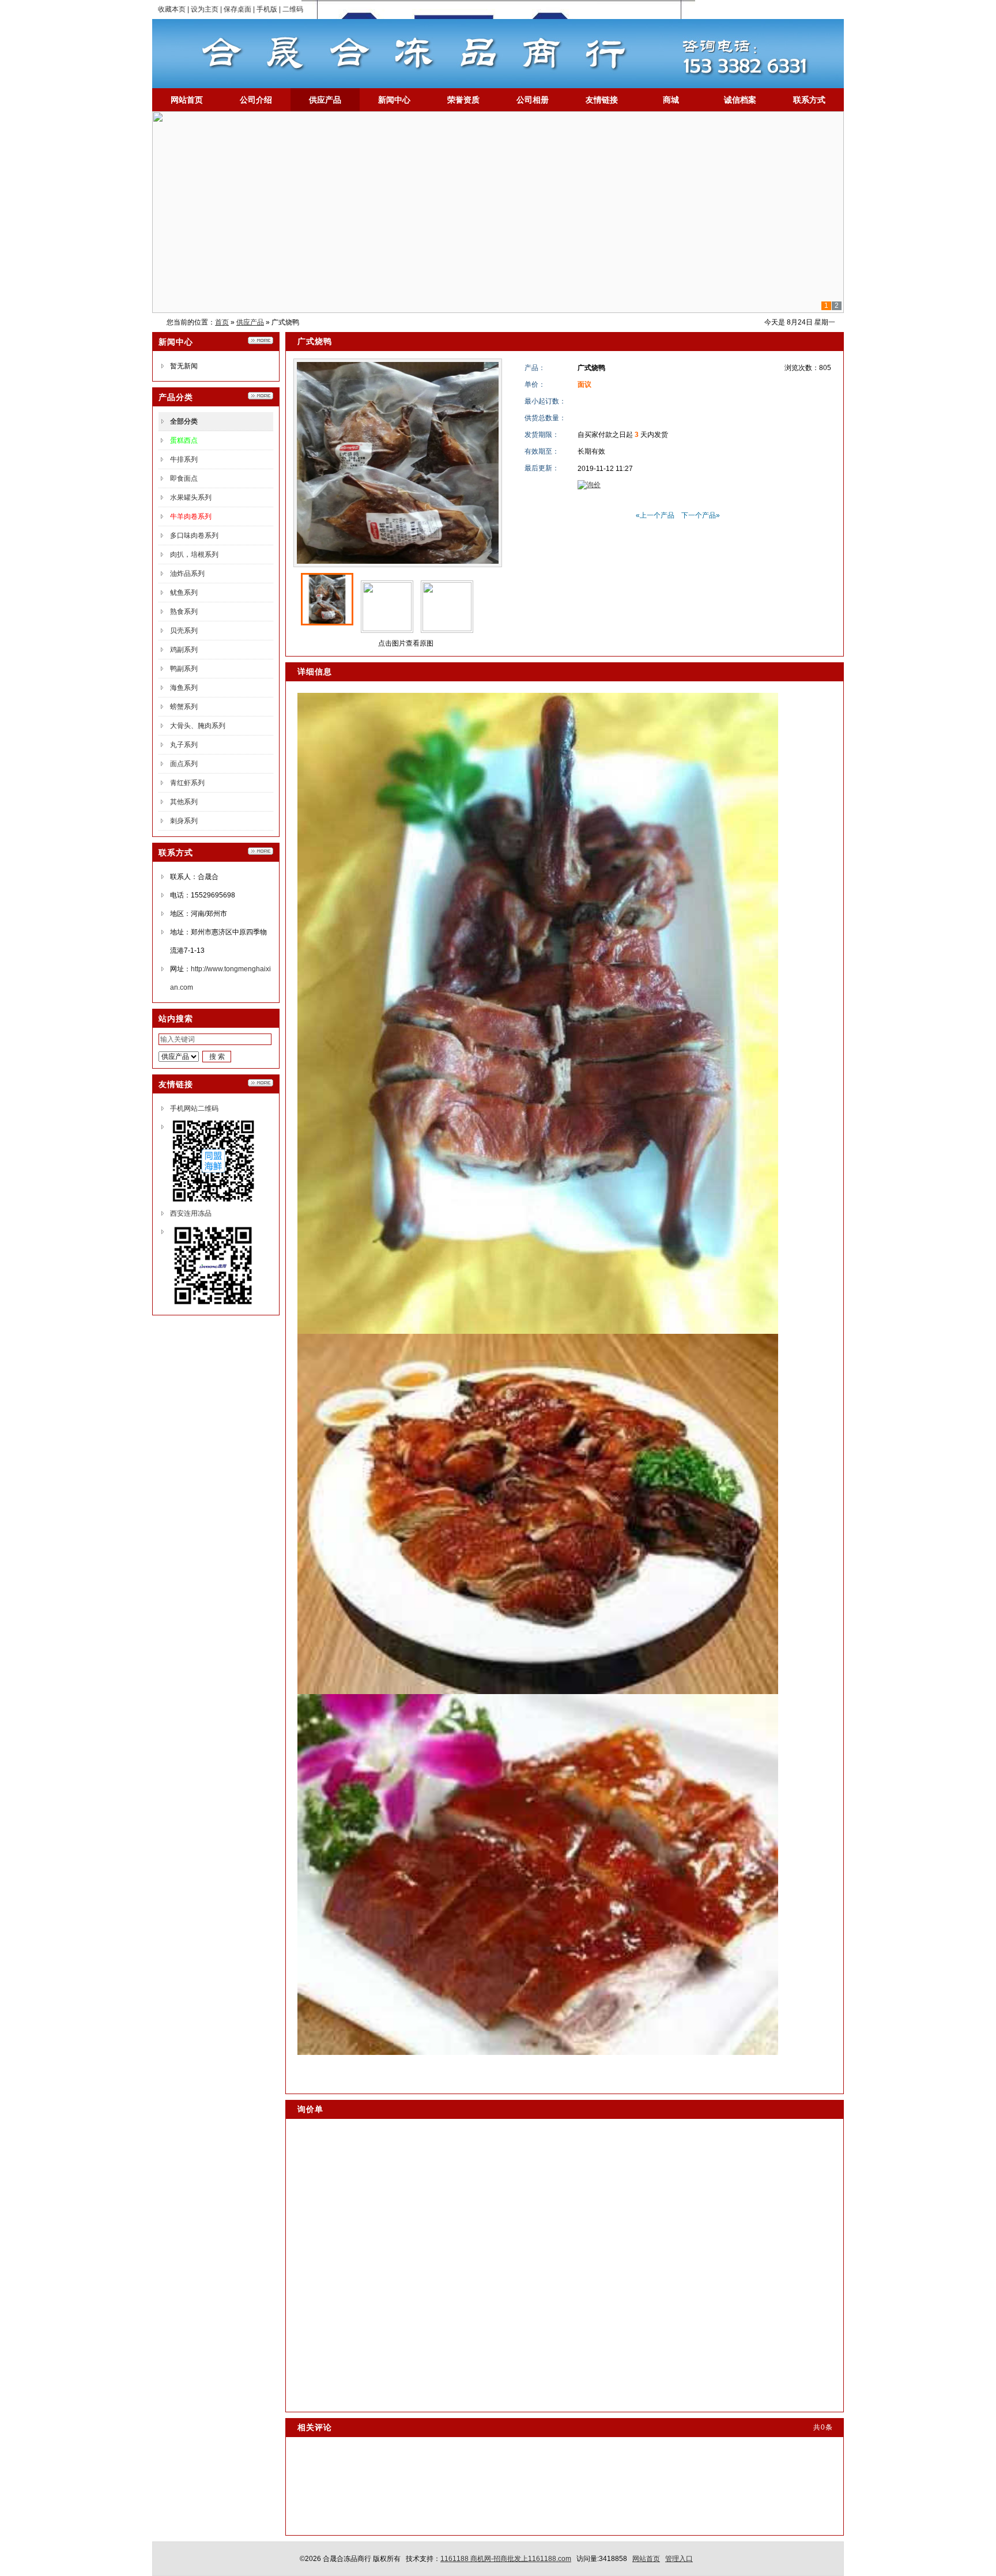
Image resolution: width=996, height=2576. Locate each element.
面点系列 (184, 764)
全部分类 (184, 421)
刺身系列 (184, 821)
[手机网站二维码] (213, 1202)
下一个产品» (701, 515)
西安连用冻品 (191, 1213)
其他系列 (184, 802)
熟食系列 (184, 612)
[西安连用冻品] (213, 1307)
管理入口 (679, 2559)
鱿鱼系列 (184, 593)
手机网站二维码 (194, 1108)
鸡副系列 (184, 650)
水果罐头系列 (191, 497)
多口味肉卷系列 (194, 535)
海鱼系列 (184, 688)
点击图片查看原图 (405, 643)
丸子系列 (184, 745)
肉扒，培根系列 (194, 555)
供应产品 (250, 322)
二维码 (293, 9)
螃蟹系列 (184, 707)
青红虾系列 (187, 783)
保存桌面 (237, 9)
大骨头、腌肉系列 (198, 726)
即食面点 (184, 478)
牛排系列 (184, 459)
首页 (222, 322)
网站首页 (646, 2559)
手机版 (267, 9)
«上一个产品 (655, 515)
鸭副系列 (184, 669)
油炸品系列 (187, 574)
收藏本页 (172, 9)
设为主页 (205, 9)
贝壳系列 (184, 631)
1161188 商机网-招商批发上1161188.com (506, 2559)
